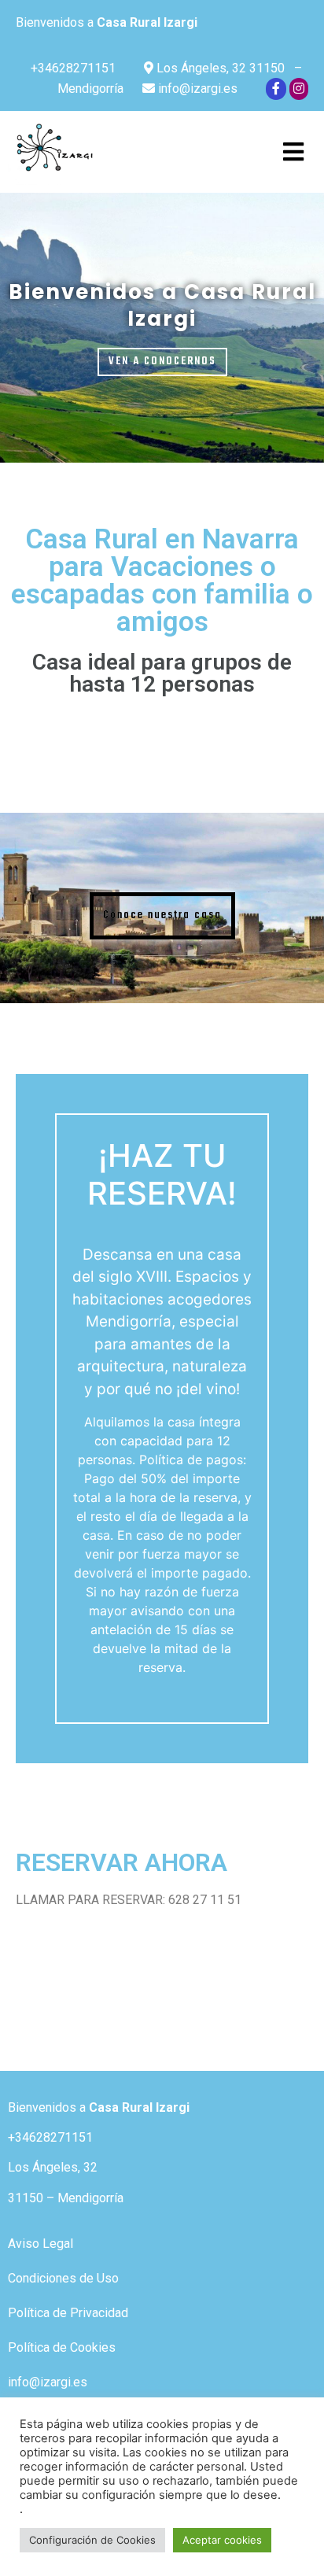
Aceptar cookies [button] (222, 2540)
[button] (162, 362)
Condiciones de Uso (63, 2278)
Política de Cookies (62, 2347)
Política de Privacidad (68, 2313)
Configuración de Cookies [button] (92, 2540)
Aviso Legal (40, 2244)
